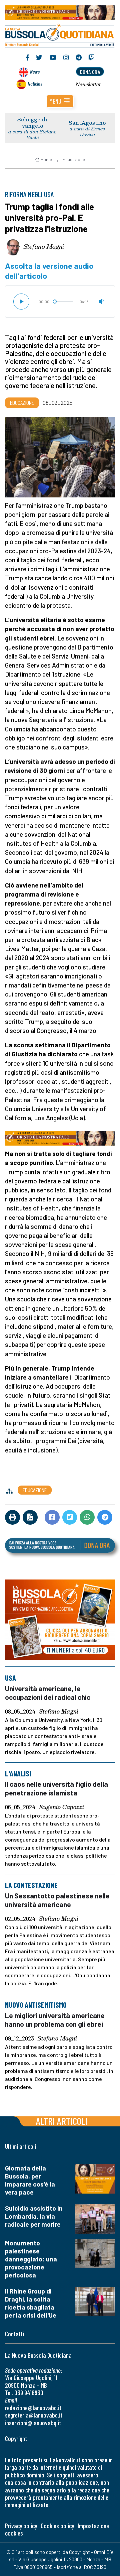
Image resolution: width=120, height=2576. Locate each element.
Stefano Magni (44, 246)
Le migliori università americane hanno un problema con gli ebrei (55, 2020)
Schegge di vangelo (32, 122)
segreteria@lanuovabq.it (34, 2415)
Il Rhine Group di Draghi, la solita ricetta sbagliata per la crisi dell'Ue (31, 2303)
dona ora (90, 72)
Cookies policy (57, 2526)
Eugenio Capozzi (61, 1807)
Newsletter (88, 84)
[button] (60, 101)
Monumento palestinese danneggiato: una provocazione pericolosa (31, 2259)
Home (46, 159)
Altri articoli (62, 2121)
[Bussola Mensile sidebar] (60, 1620)
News (35, 71)
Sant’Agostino (87, 123)
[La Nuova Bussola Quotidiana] (60, 35)
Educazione (74, 159)
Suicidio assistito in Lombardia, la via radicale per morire (34, 2216)
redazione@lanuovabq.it (33, 2408)
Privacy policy (21, 2526)
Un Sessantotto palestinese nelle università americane (57, 1900)
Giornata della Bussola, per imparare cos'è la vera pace (30, 2180)
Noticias (35, 83)
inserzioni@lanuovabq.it (33, 2423)
